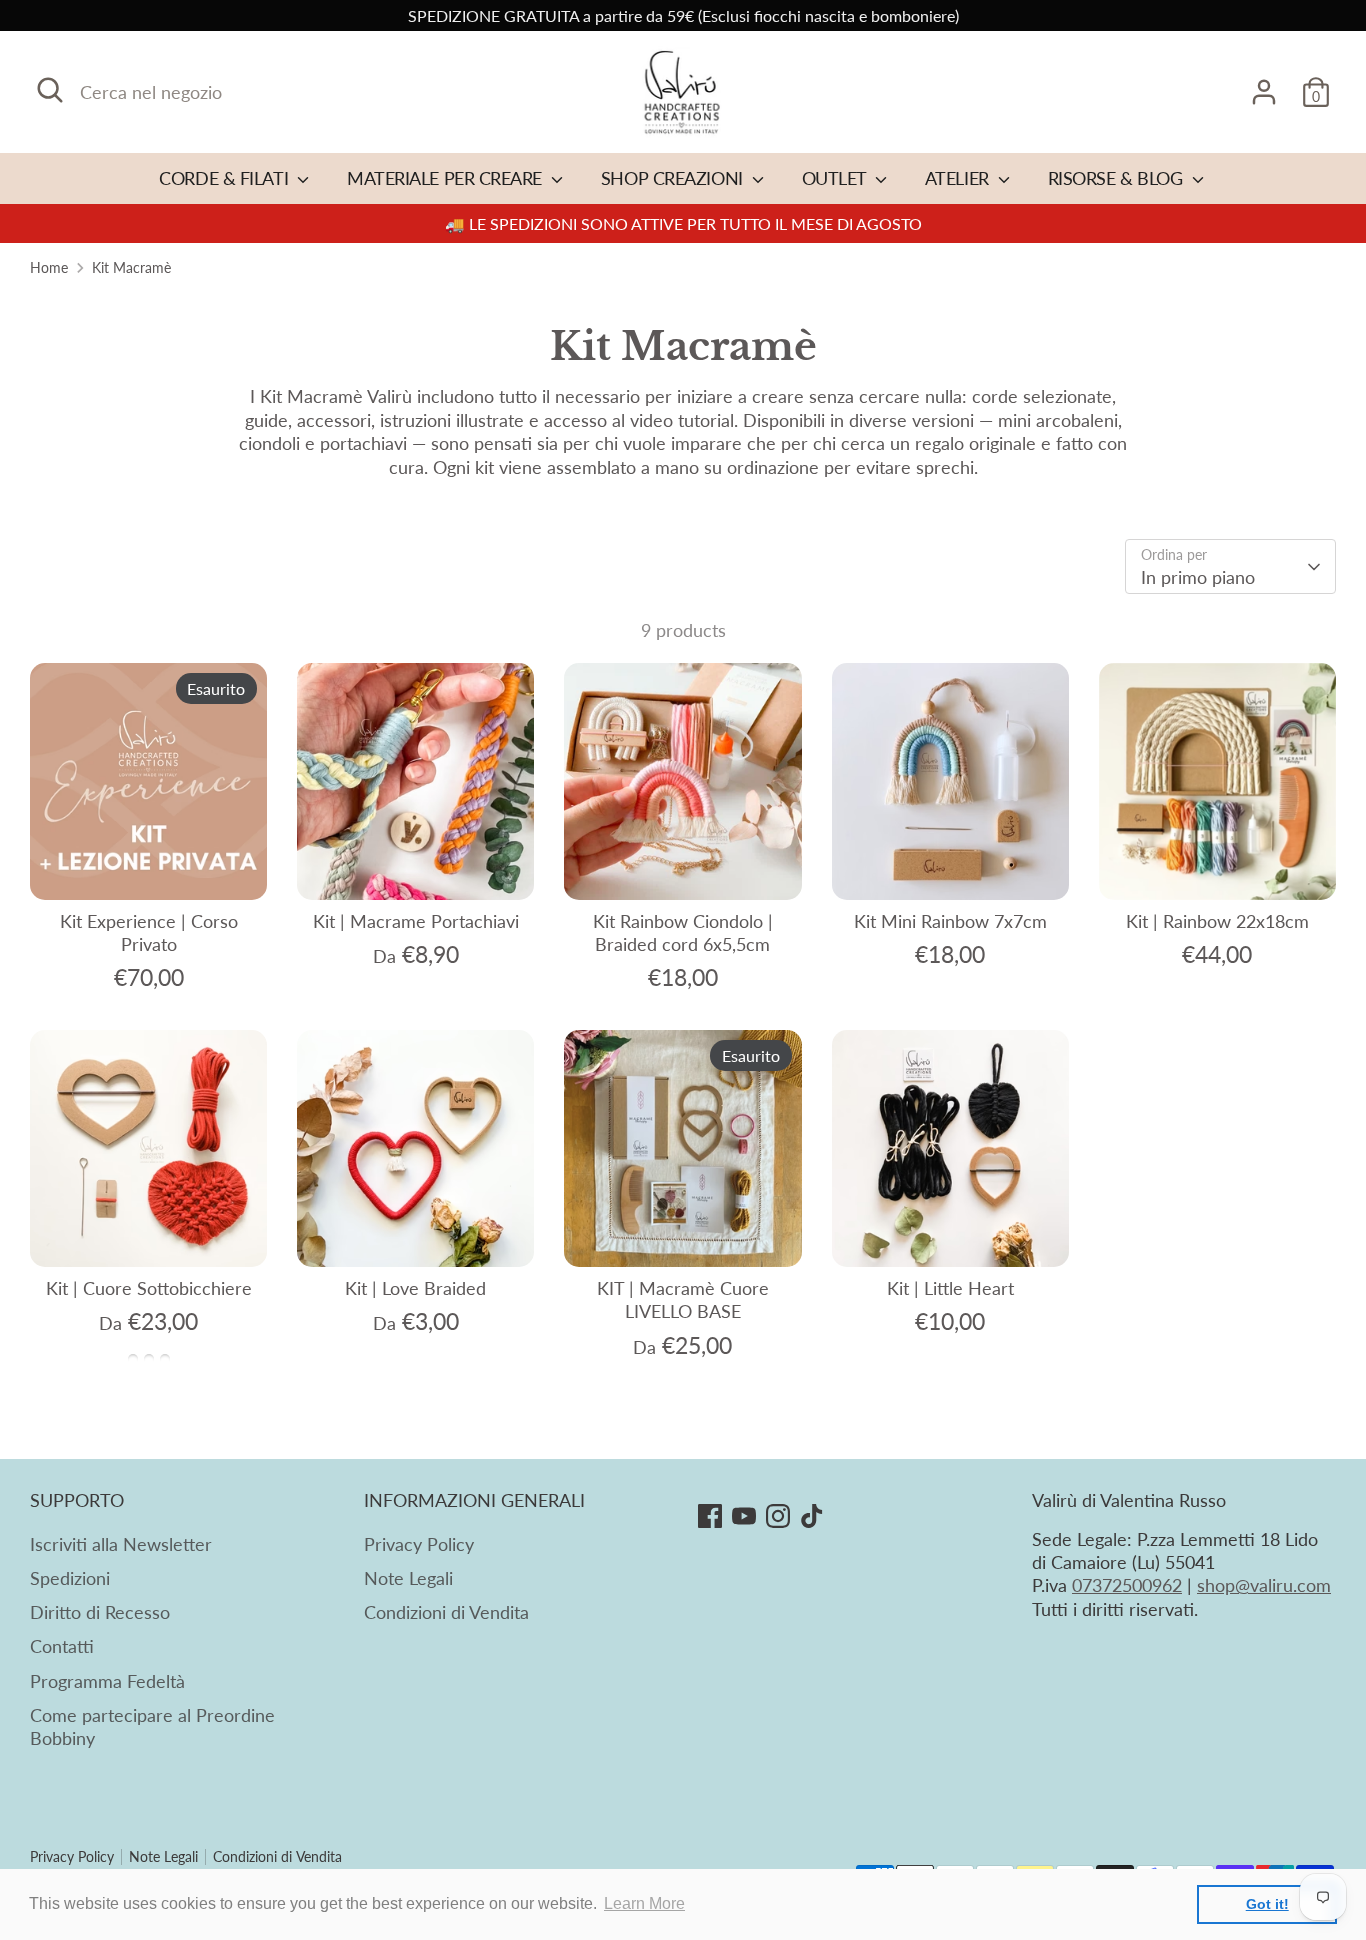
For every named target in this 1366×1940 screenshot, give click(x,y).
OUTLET (836, 178)
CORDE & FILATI (225, 178)
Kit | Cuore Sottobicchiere (149, 1288)
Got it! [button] (1267, 1904)
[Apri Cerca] (50, 90)
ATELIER (959, 178)
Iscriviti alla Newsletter (121, 1544)
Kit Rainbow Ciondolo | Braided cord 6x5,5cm (683, 932)
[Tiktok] (812, 1516)
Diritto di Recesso (100, 1612)
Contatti (62, 1646)
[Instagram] (778, 1516)
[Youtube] (744, 1516)
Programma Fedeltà (107, 1681)
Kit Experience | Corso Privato (149, 932)
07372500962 (1127, 1585)
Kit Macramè (131, 268)
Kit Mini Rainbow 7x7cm (950, 921)
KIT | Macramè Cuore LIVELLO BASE (683, 1299)
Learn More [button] (644, 1903)
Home (49, 268)
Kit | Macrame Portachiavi (416, 921)
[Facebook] (710, 1516)
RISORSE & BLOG (1117, 178)
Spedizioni (70, 1578)
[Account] (1264, 92)
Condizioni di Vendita (446, 1612)
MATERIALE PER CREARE (447, 178)
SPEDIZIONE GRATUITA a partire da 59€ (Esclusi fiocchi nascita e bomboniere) (683, 15)
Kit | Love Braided (415, 1288)
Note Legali (408, 1578)
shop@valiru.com (1264, 1585)
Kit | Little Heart (950, 1288)
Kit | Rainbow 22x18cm (1217, 921)
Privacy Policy (419, 1544)
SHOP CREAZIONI (674, 178)
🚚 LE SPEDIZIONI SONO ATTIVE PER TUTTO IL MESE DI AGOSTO (683, 223)
